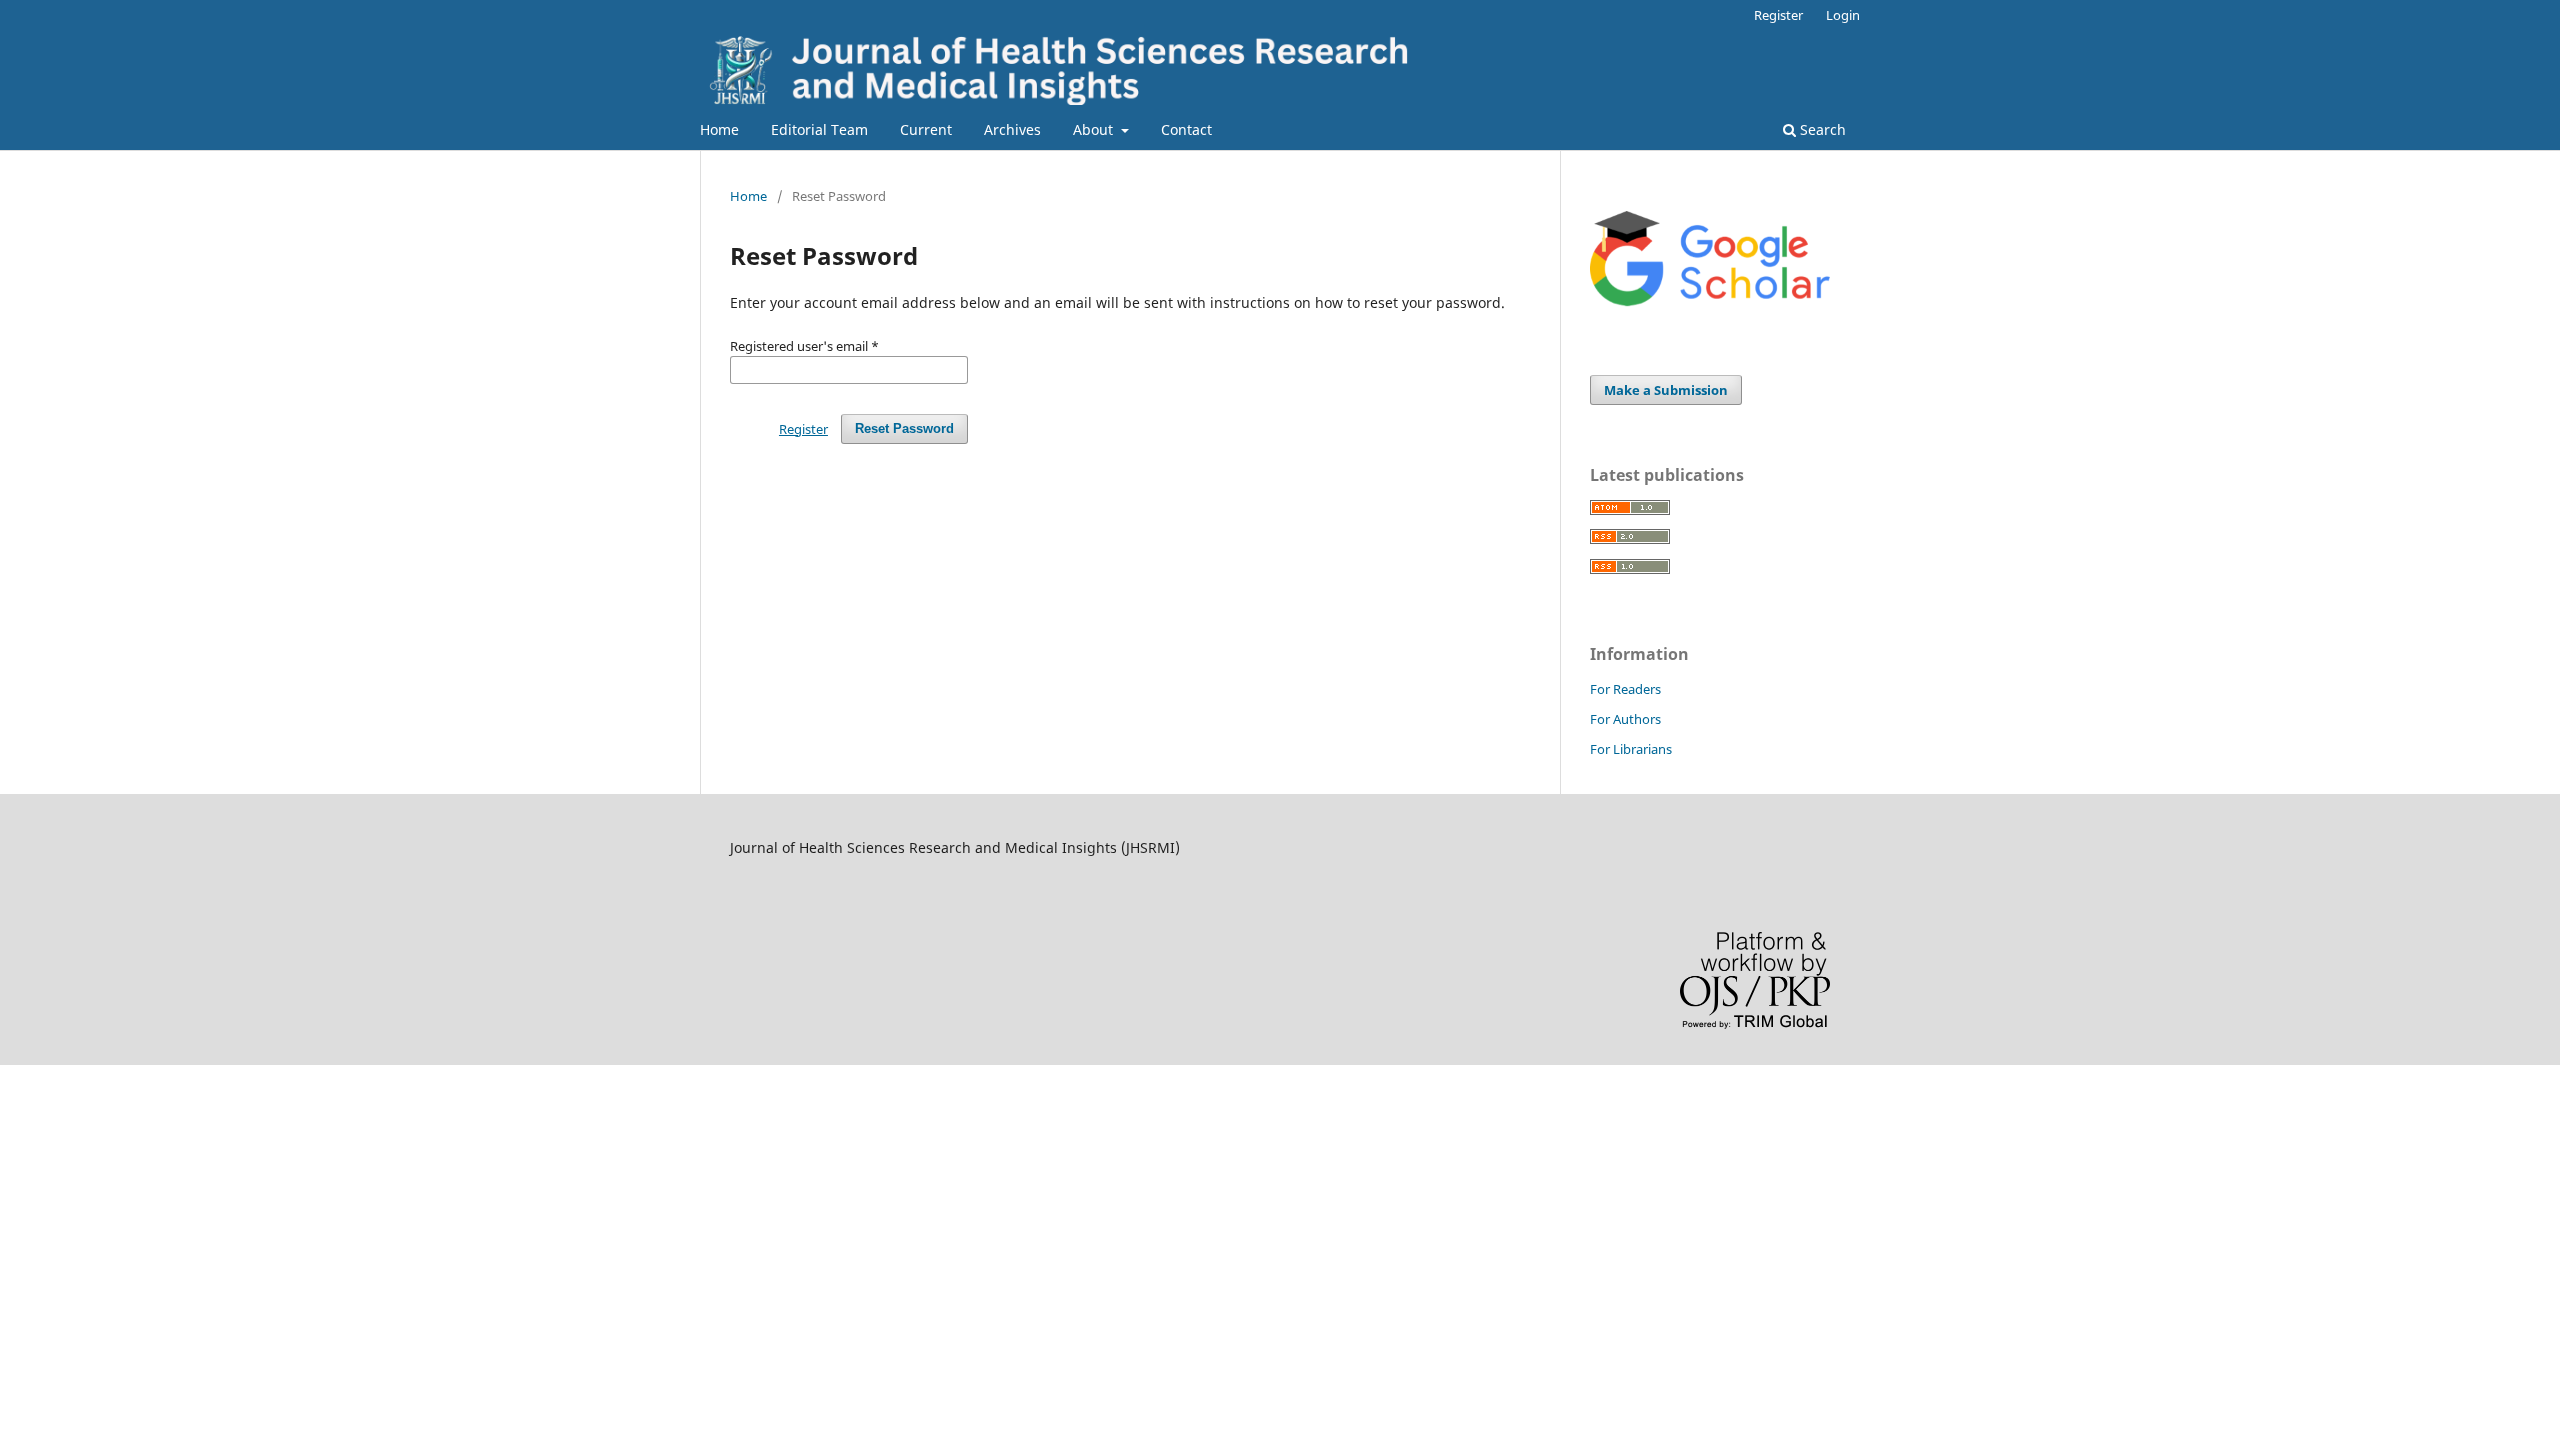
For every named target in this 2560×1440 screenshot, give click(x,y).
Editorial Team (819, 129)
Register (1778, 15)
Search (1821, 129)
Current (926, 129)
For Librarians (1631, 749)
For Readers (1625, 689)
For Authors (1625, 719)
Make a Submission (1666, 390)
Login (1843, 15)
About (1095, 129)
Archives (1012, 129)
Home (719, 129)
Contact (1186, 129)
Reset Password (904, 428)
